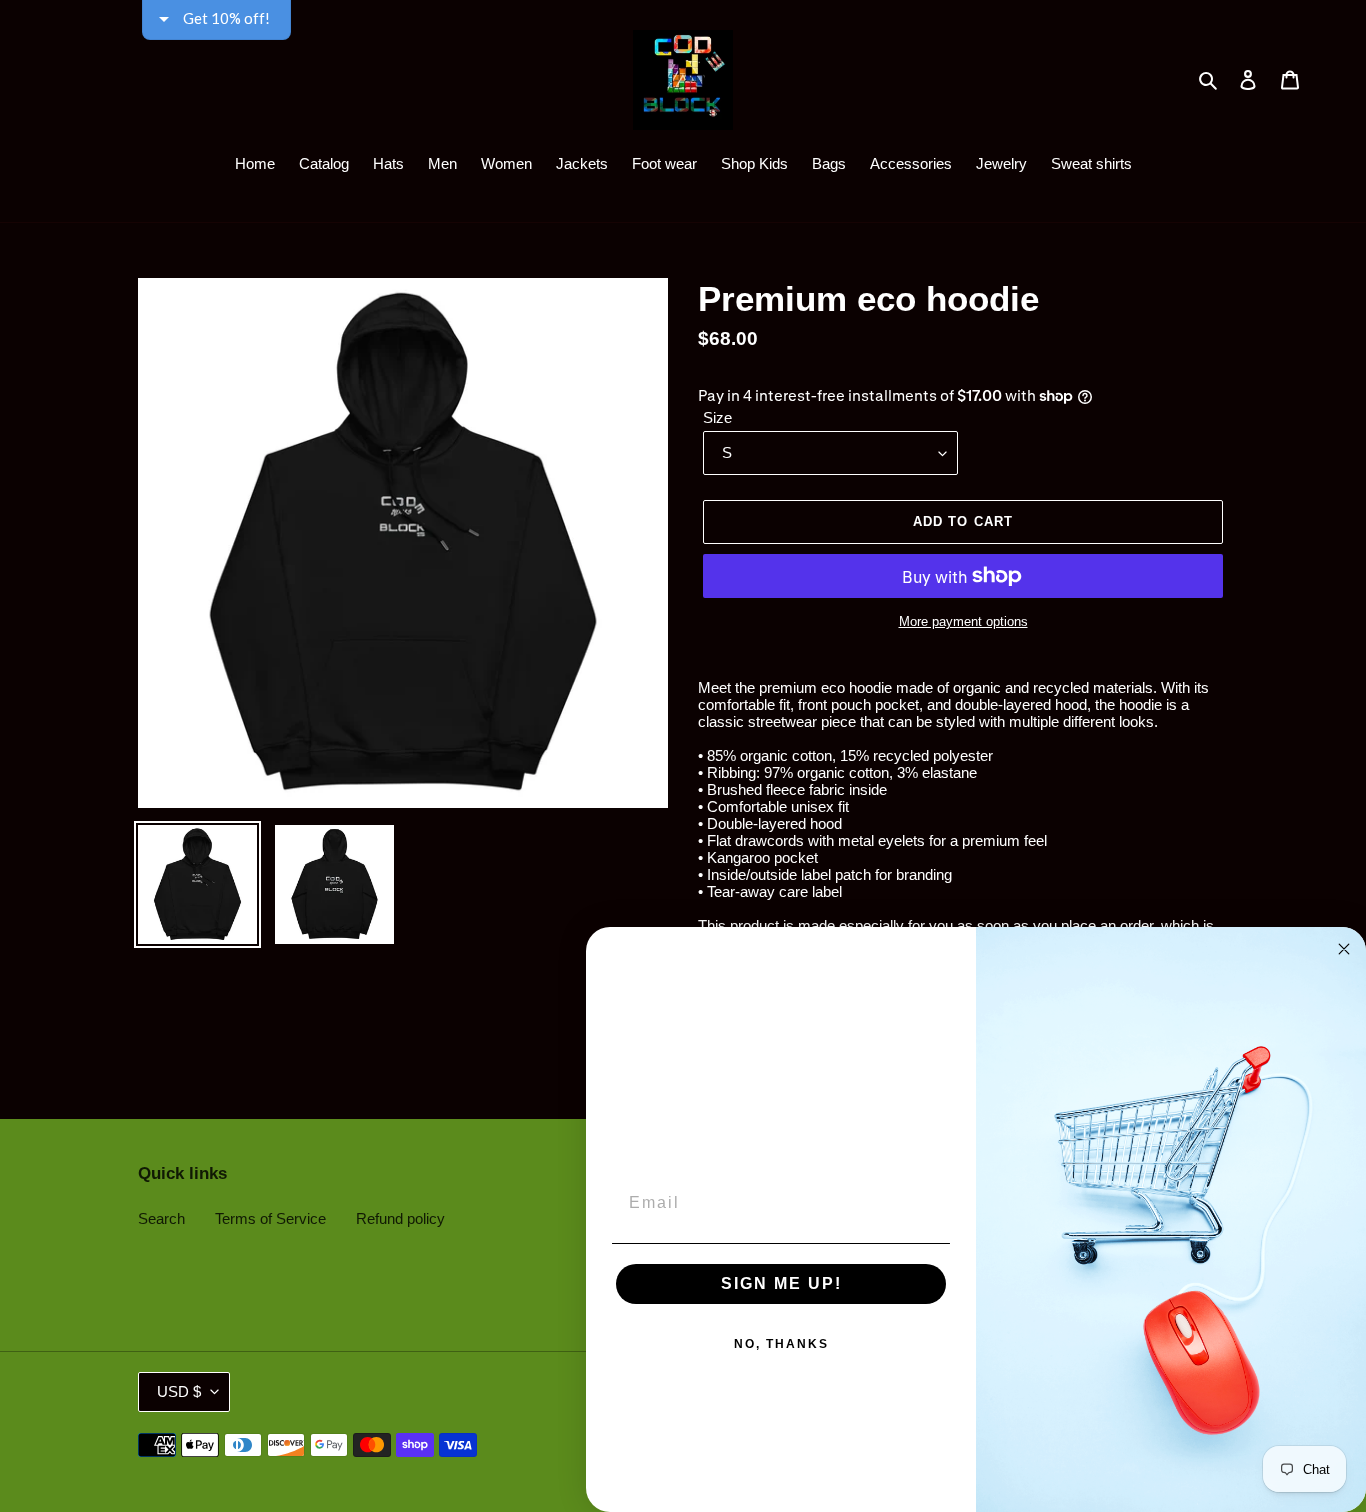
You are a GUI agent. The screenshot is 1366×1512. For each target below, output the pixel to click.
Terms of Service (270, 1218)
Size (717, 417)
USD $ (179, 1391)
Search (161, 1218)
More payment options (963, 621)
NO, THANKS (781, 1344)
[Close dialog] (1344, 949)
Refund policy (400, 1218)
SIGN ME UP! (781, 1283)
